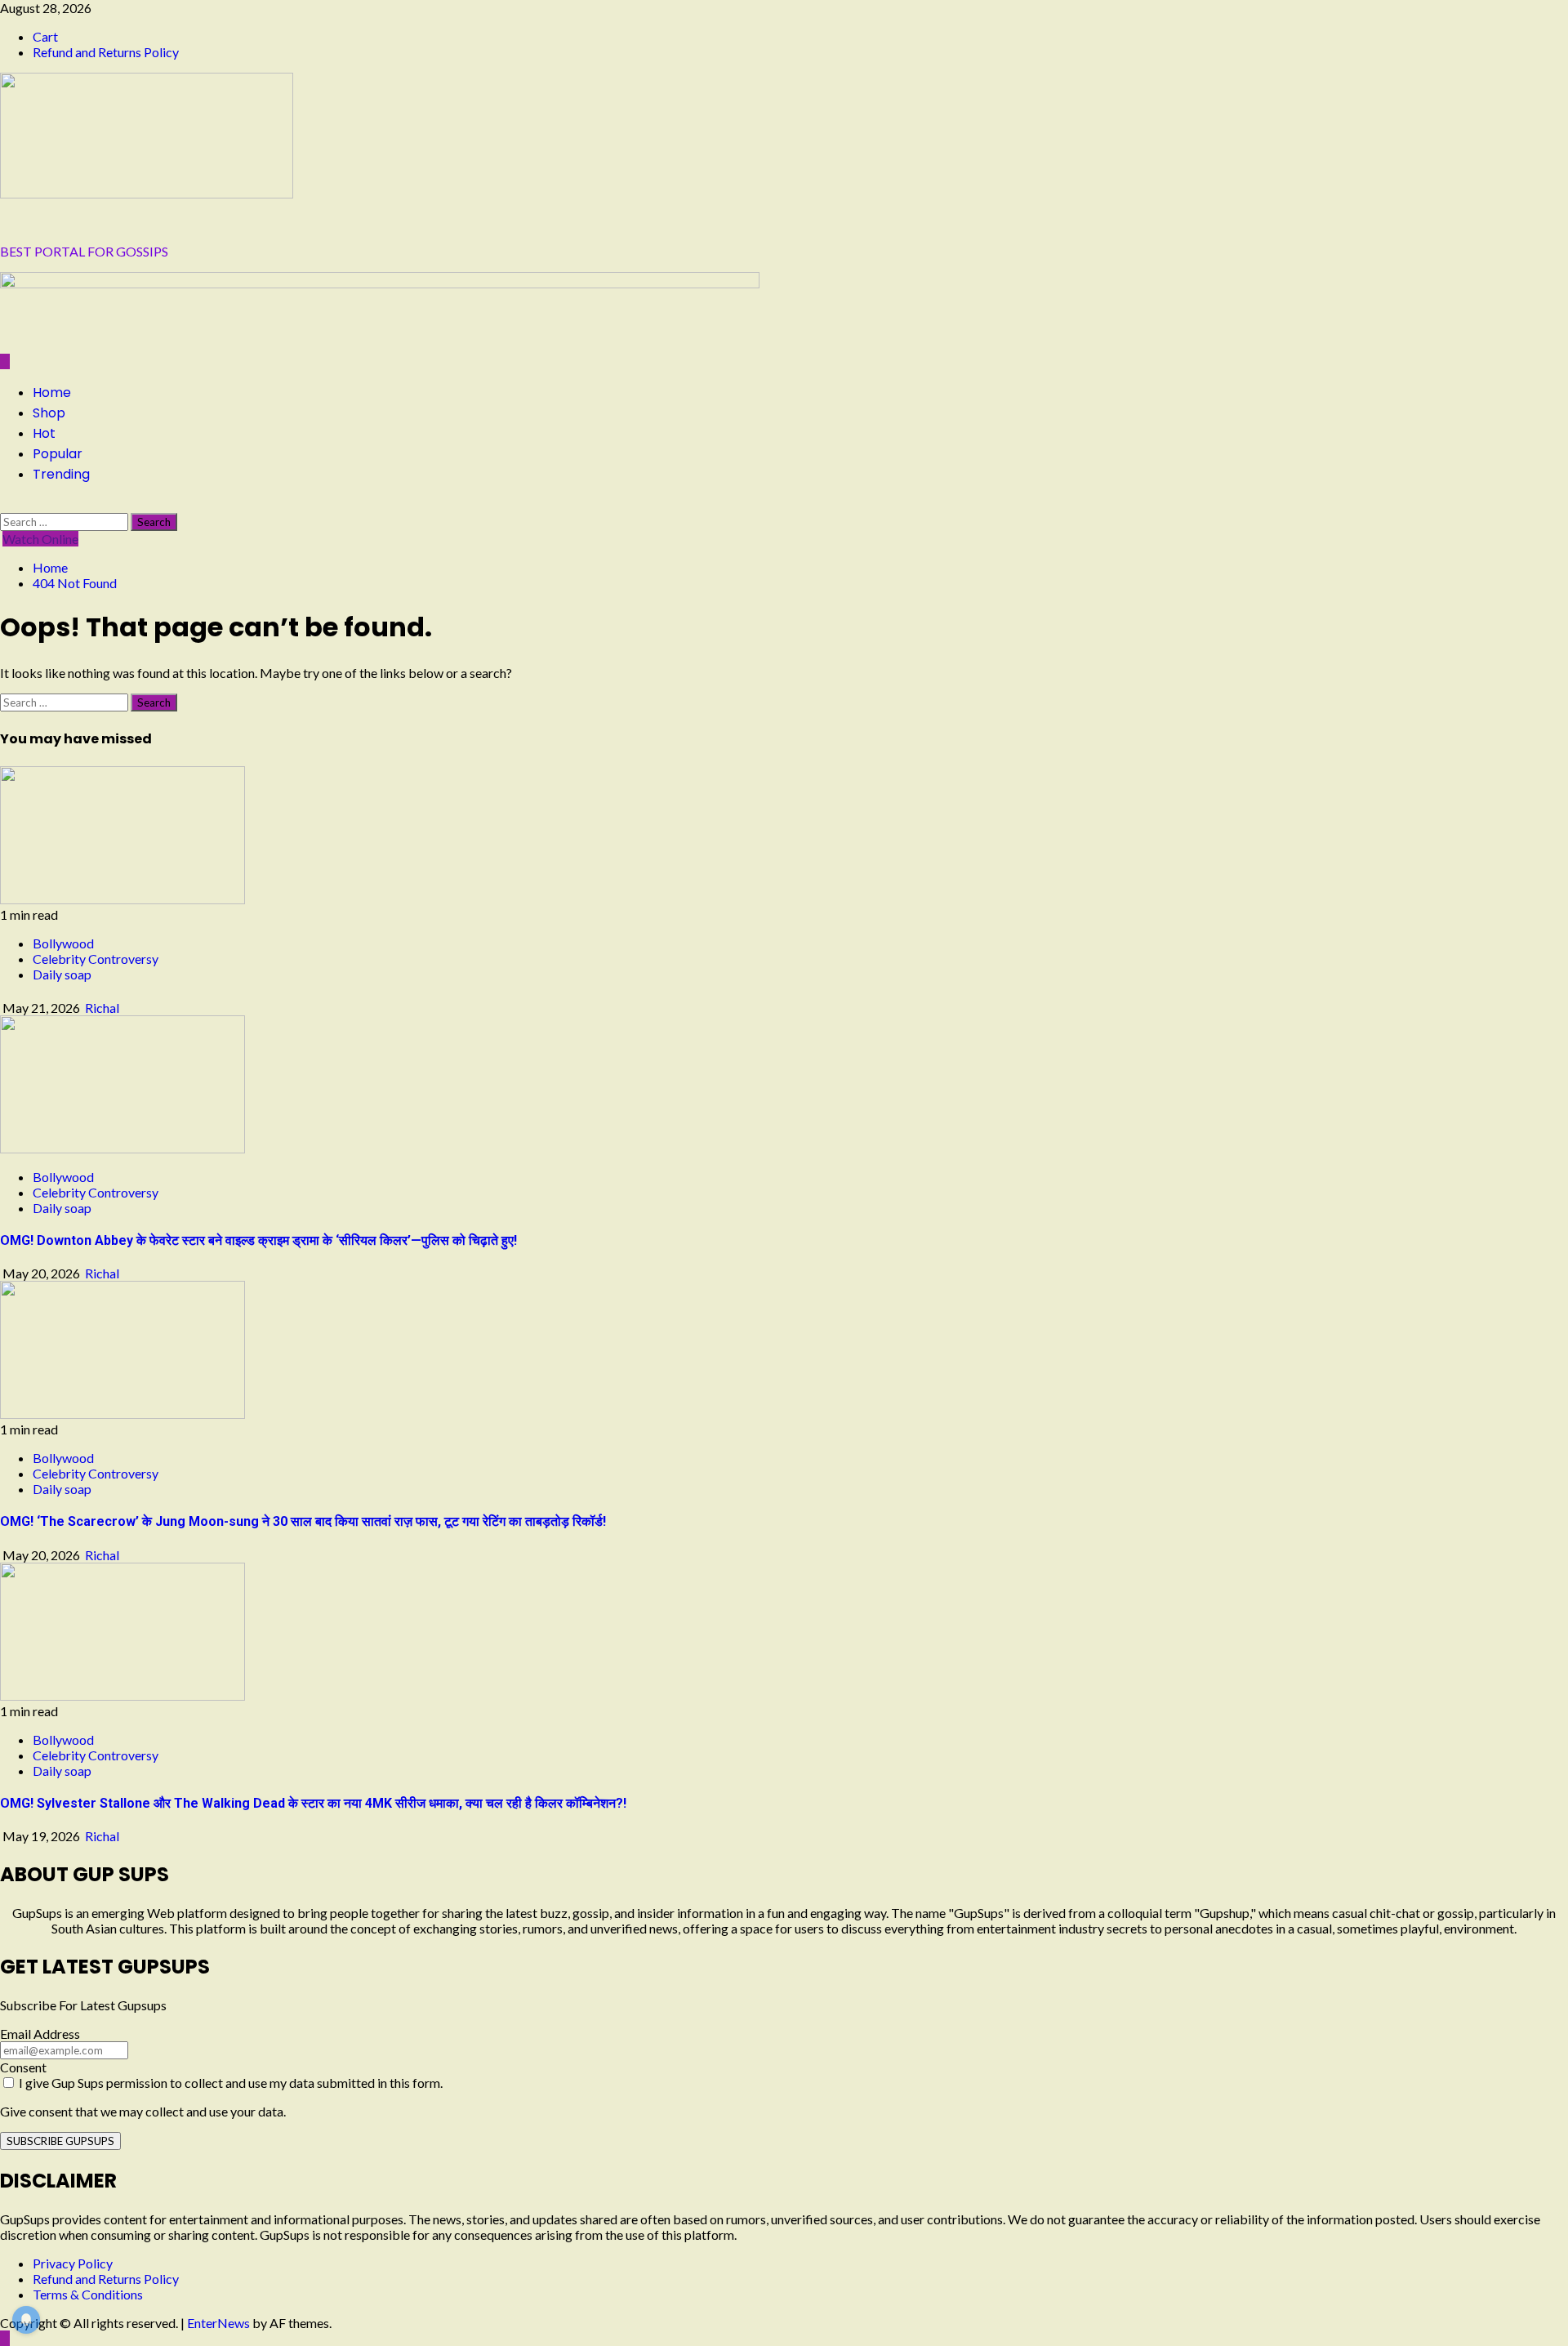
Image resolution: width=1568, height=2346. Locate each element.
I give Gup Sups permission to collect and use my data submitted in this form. (229, 2083)
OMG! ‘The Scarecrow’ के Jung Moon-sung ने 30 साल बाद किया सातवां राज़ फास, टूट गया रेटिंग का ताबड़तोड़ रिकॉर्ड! (303, 1521)
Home (52, 392)
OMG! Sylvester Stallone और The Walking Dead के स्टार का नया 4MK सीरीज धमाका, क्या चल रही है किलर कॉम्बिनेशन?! (313, 1803)
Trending (61, 474)
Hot (44, 433)
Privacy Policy (73, 2263)
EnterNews (218, 2323)
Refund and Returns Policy (106, 52)
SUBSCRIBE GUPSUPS (60, 2141)
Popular (58, 454)
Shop (49, 413)
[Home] (5, 361)
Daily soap (62, 974)
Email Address (40, 2034)
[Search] (5, 505)
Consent (23, 2067)
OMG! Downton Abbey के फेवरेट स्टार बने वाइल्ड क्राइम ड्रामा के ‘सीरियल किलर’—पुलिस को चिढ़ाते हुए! (258, 1240)
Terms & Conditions (88, 2294)
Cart (45, 36)
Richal (102, 1008)
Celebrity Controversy (96, 959)
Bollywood (63, 943)
